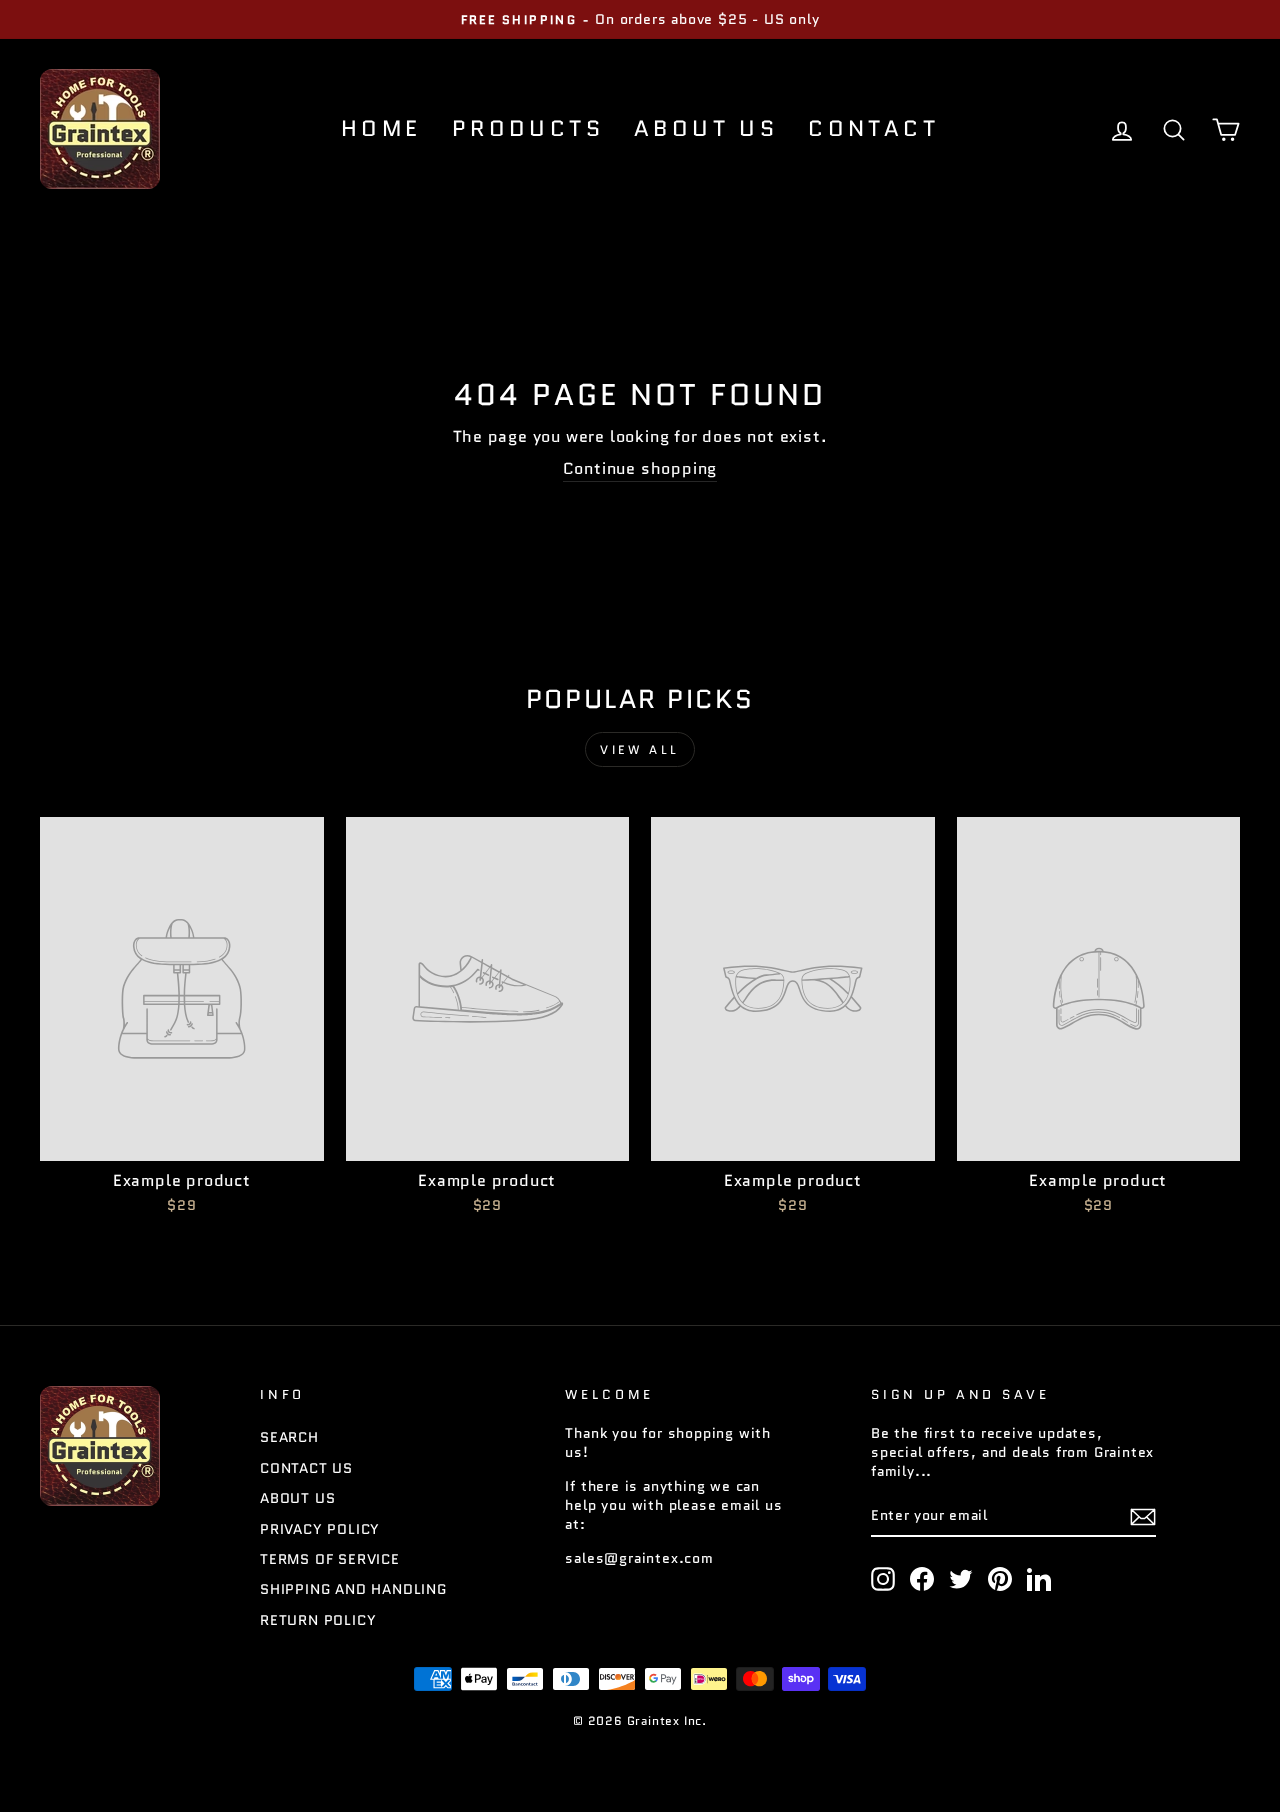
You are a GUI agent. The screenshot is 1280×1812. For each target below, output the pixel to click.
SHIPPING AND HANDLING (353, 1589)
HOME (381, 128)
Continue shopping (640, 469)
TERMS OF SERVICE (330, 1559)
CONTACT (873, 128)
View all (640, 749)
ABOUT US (706, 128)
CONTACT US (306, 1468)
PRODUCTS (528, 128)
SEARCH (289, 1437)
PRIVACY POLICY (320, 1529)
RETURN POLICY (318, 1620)
